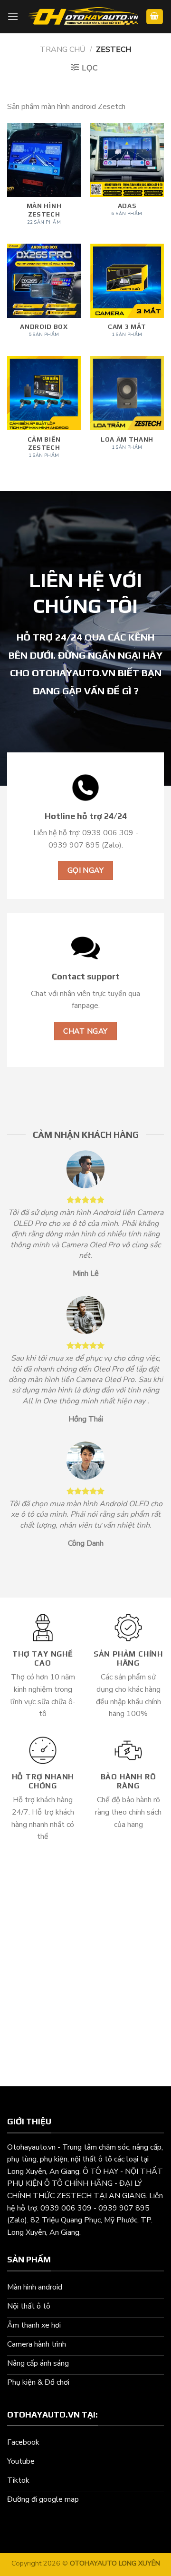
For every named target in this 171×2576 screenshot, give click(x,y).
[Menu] (13, 16)
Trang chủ (63, 49)
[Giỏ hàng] (155, 17)
